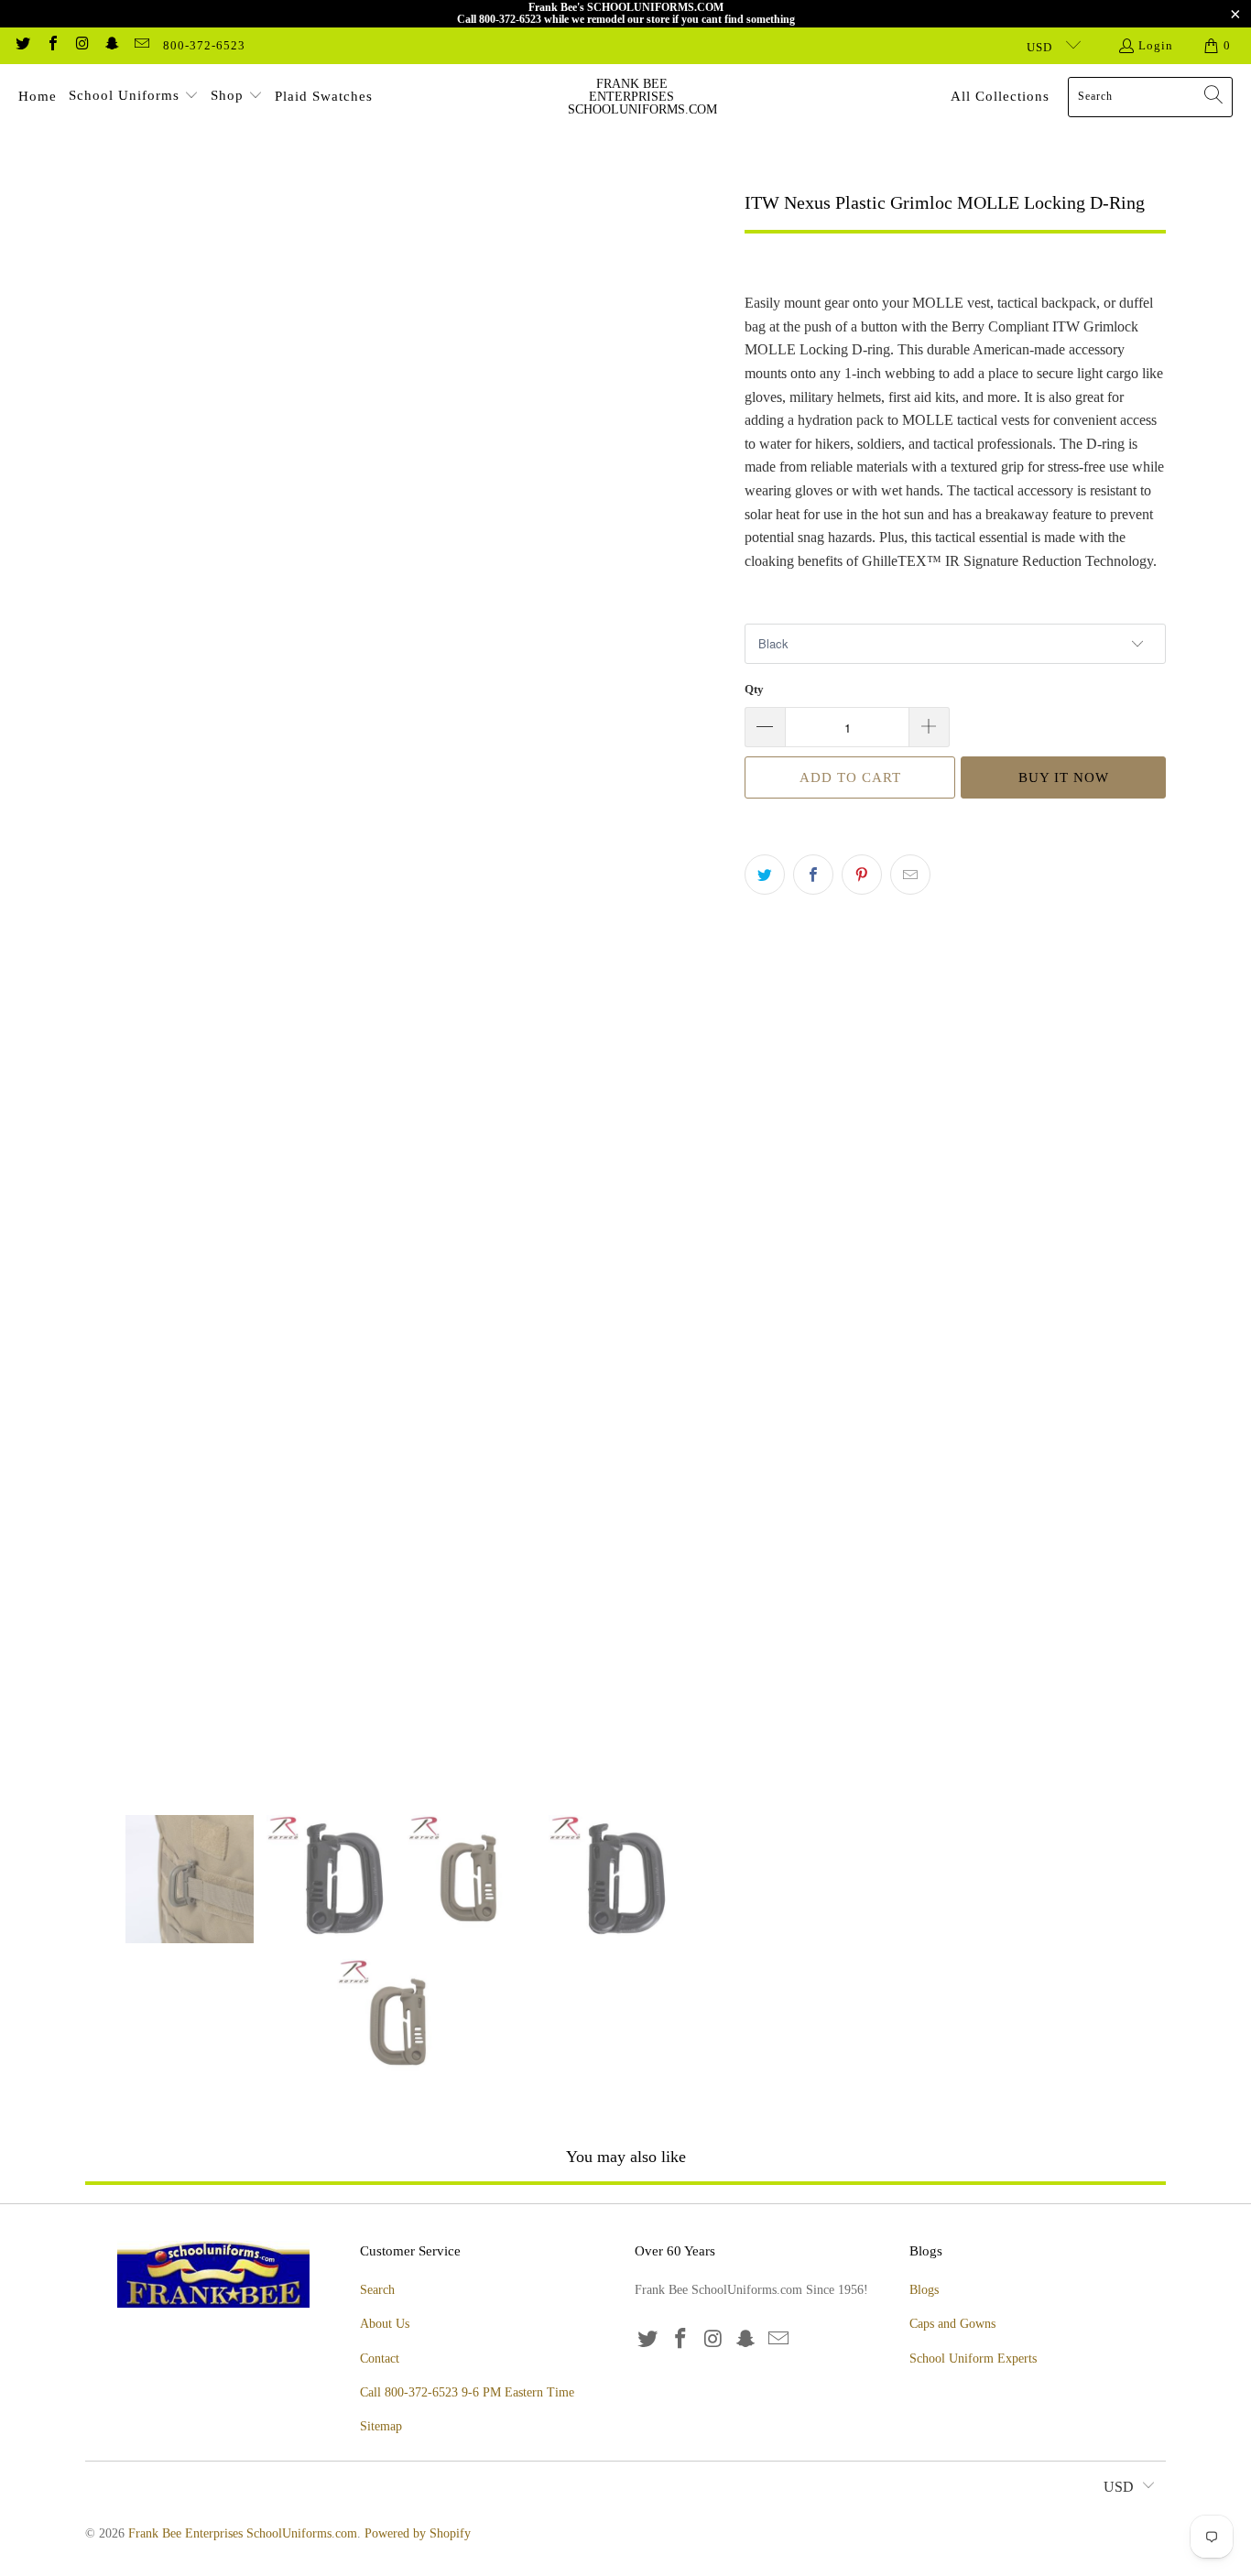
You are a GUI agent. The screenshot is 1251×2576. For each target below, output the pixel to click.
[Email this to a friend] (910, 875)
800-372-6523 (204, 45)
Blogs (924, 2290)
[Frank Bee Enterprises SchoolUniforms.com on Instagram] (82, 45)
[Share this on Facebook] (813, 875)
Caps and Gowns (952, 2324)
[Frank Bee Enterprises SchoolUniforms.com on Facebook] (51, 45)
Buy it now (1064, 777)
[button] (134, 97)
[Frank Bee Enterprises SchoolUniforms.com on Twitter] (22, 45)
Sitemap (381, 2426)
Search (377, 2290)
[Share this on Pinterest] (862, 875)
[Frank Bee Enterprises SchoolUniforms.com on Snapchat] (111, 45)
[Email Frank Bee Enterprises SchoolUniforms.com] (141, 45)
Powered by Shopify (418, 2533)
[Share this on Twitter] (765, 875)
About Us (385, 2324)
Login (1156, 45)
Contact (380, 2359)
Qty (754, 689)
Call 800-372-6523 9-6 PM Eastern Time (467, 2392)
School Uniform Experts (973, 2359)
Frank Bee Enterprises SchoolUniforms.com (243, 2533)
